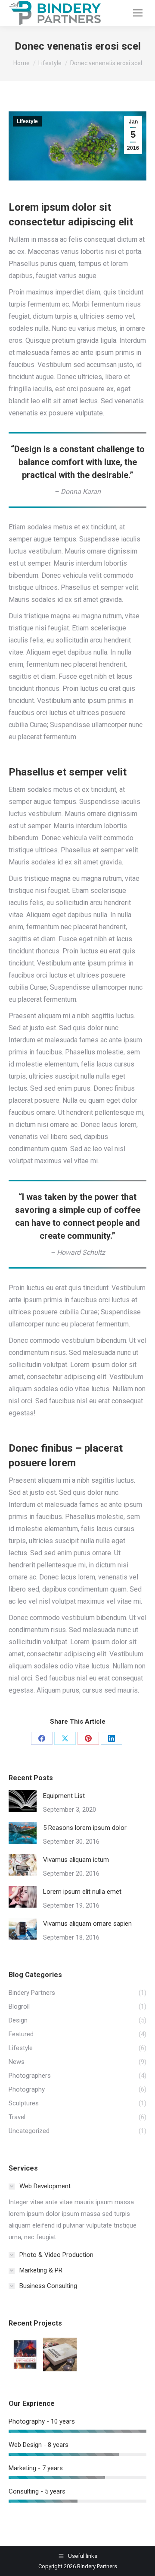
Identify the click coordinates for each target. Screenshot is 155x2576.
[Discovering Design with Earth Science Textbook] (26, 2355)
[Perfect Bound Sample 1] (60, 2355)
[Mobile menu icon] (138, 13)
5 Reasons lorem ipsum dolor (85, 1828)
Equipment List (64, 1796)
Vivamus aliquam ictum (76, 1860)
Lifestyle (27, 121)
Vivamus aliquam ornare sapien (87, 1924)
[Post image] (23, 1801)
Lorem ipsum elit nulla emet (82, 1892)
